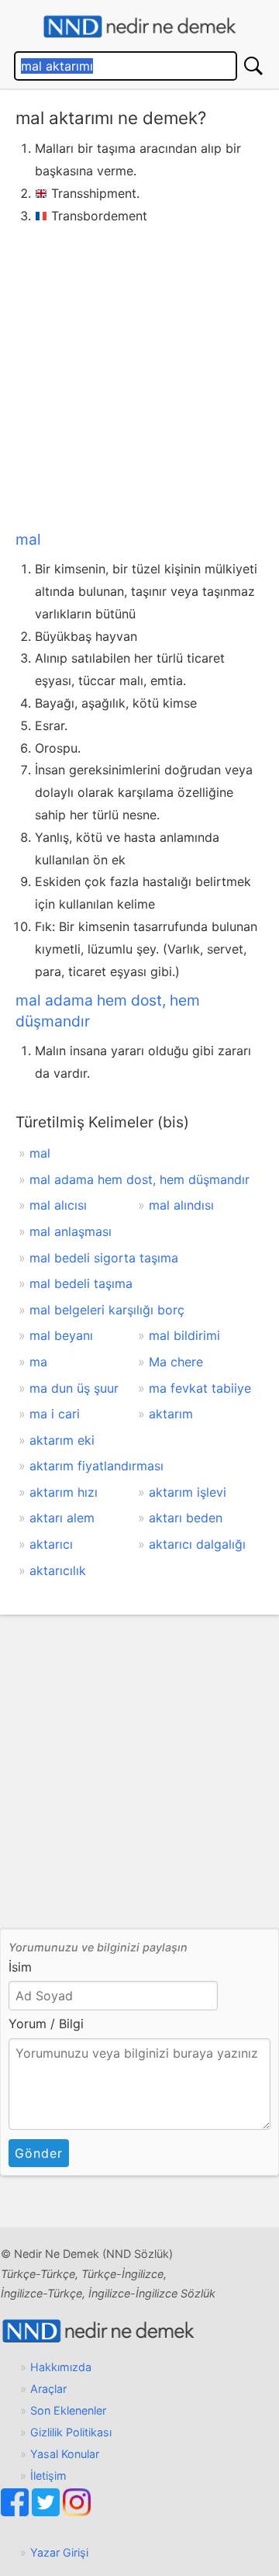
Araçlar (48, 2389)
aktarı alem (62, 1518)
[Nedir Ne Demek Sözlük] (139, 27)
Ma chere (176, 1362)
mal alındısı (181, 1205)
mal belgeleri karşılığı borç (107, 1310)
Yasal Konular (65, 2454)
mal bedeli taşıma (81, 1283)
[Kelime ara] (253, 66)
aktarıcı (51, 1544)
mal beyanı (61, 1335)
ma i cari (55, 1414)
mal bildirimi (184, 1335)
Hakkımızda (61, 2367)
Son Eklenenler (68, 2410)
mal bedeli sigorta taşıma (104, 1258)
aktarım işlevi (188, 1492)
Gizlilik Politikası (71, 2432)
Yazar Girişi (59, 2552)
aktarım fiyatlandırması (96, 1466)
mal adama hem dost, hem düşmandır (139, 1179)
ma (38, 1362)
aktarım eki (62, 1440)
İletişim (48, 2476)
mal (28, 539)
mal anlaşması (71, 1231)
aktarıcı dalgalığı (197, 1544)
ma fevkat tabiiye (200, 1388)
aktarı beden (186, 1518)
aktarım (171, 1414)
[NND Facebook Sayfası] (16, 2512)
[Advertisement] (139, 374)
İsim (20, 1967)
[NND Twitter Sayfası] (47, 2512)
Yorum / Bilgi (46, 2024)
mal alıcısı (58, 1205)
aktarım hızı (64, 1492)
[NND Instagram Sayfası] (77, 2512)
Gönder (39, 2153)
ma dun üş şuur (74, 1388)
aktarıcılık (58, 1570)
